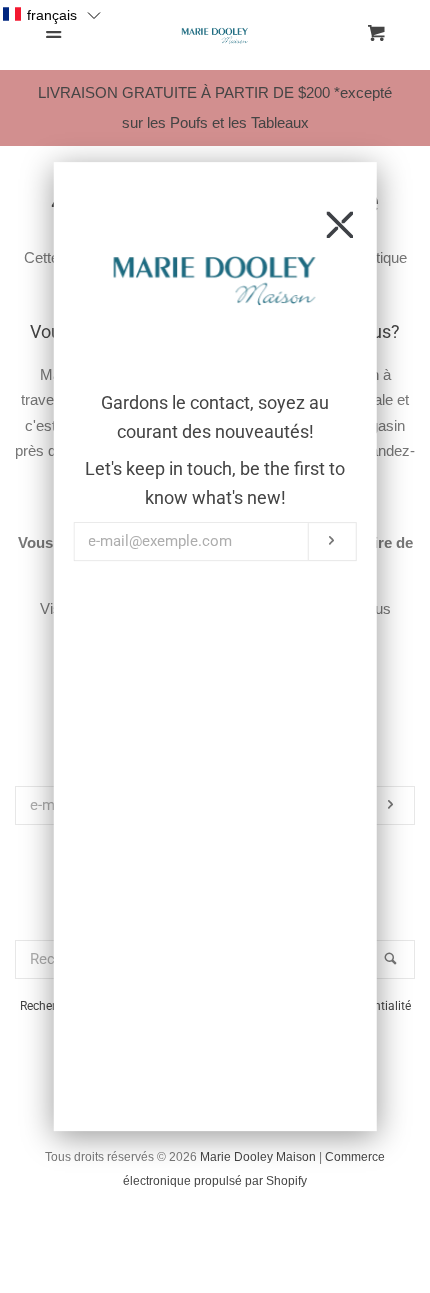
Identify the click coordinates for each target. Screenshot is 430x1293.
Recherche (47, 1006)
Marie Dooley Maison (258, 1157)
